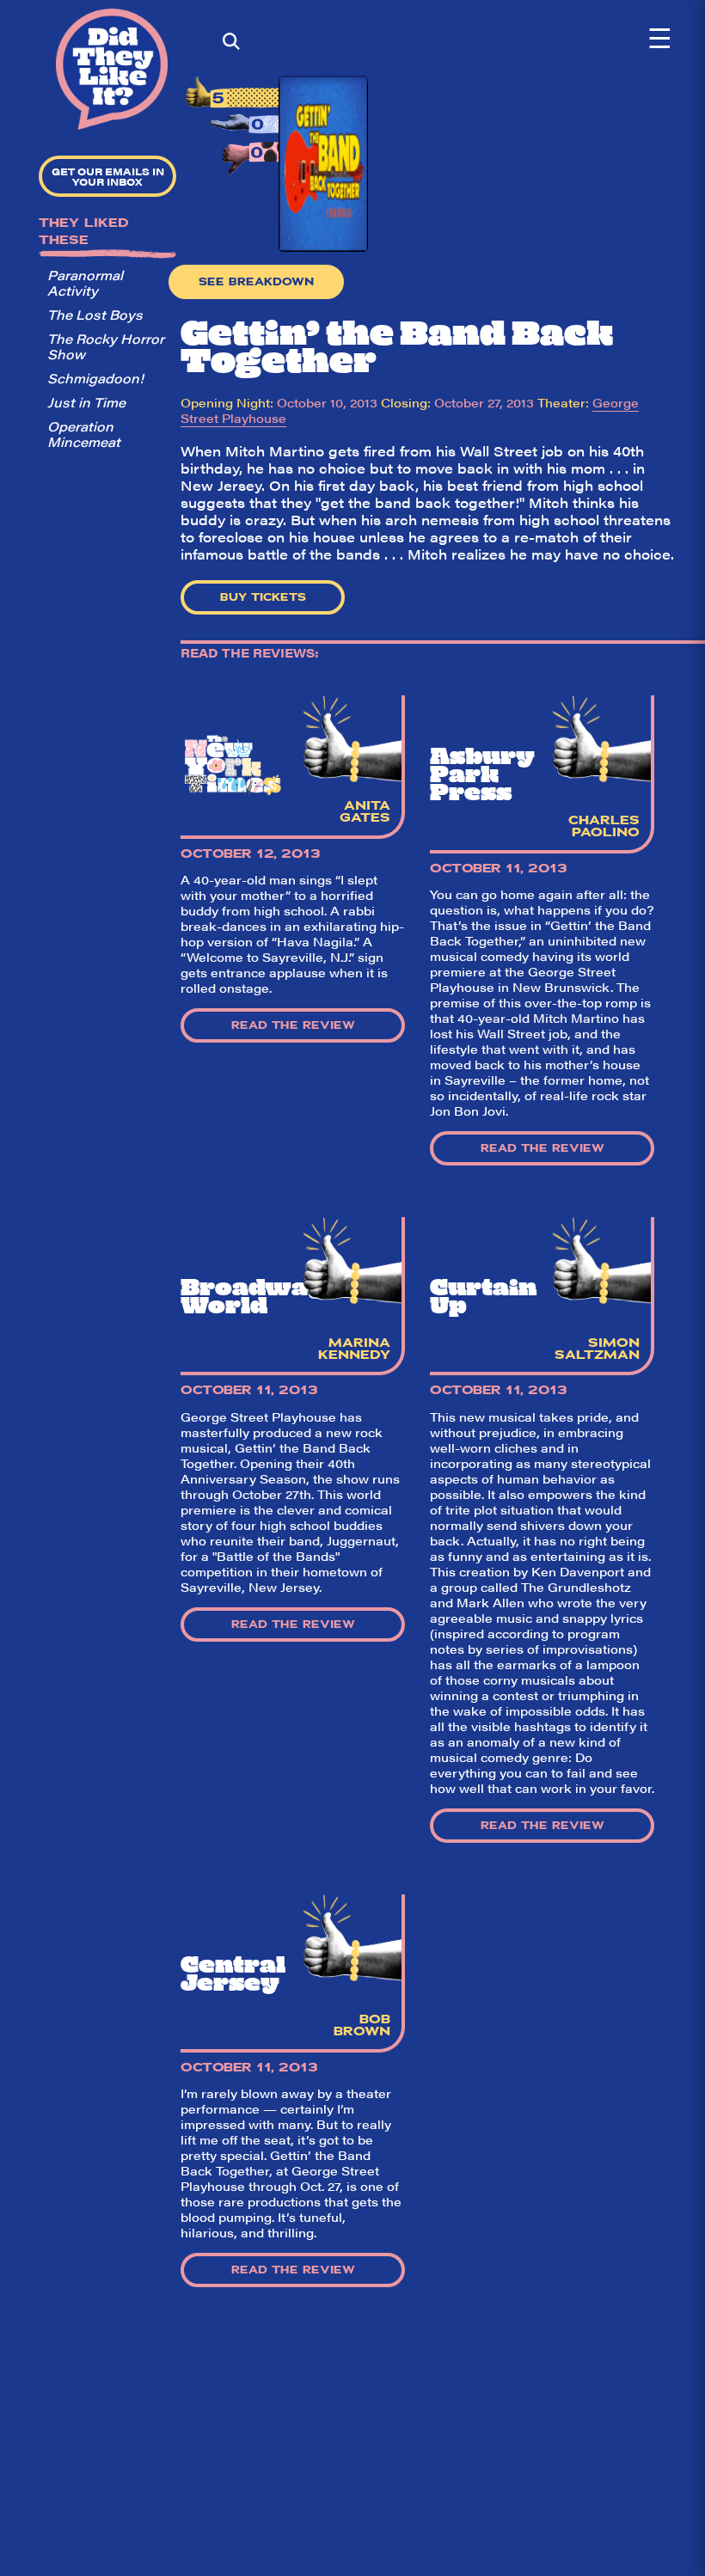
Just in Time (86, 402)
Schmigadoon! (95, 378)
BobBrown (362, 2025)
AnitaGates (365, 811)
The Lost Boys (95, 314)
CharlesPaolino (604, 826)
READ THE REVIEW (293, 1025)
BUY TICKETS (263, 597)
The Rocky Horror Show (106, 346)
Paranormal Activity (85, 282)
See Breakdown (256, 282)
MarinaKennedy (354, 1349)
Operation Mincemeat (84, 434)
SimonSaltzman (597, 1349)
